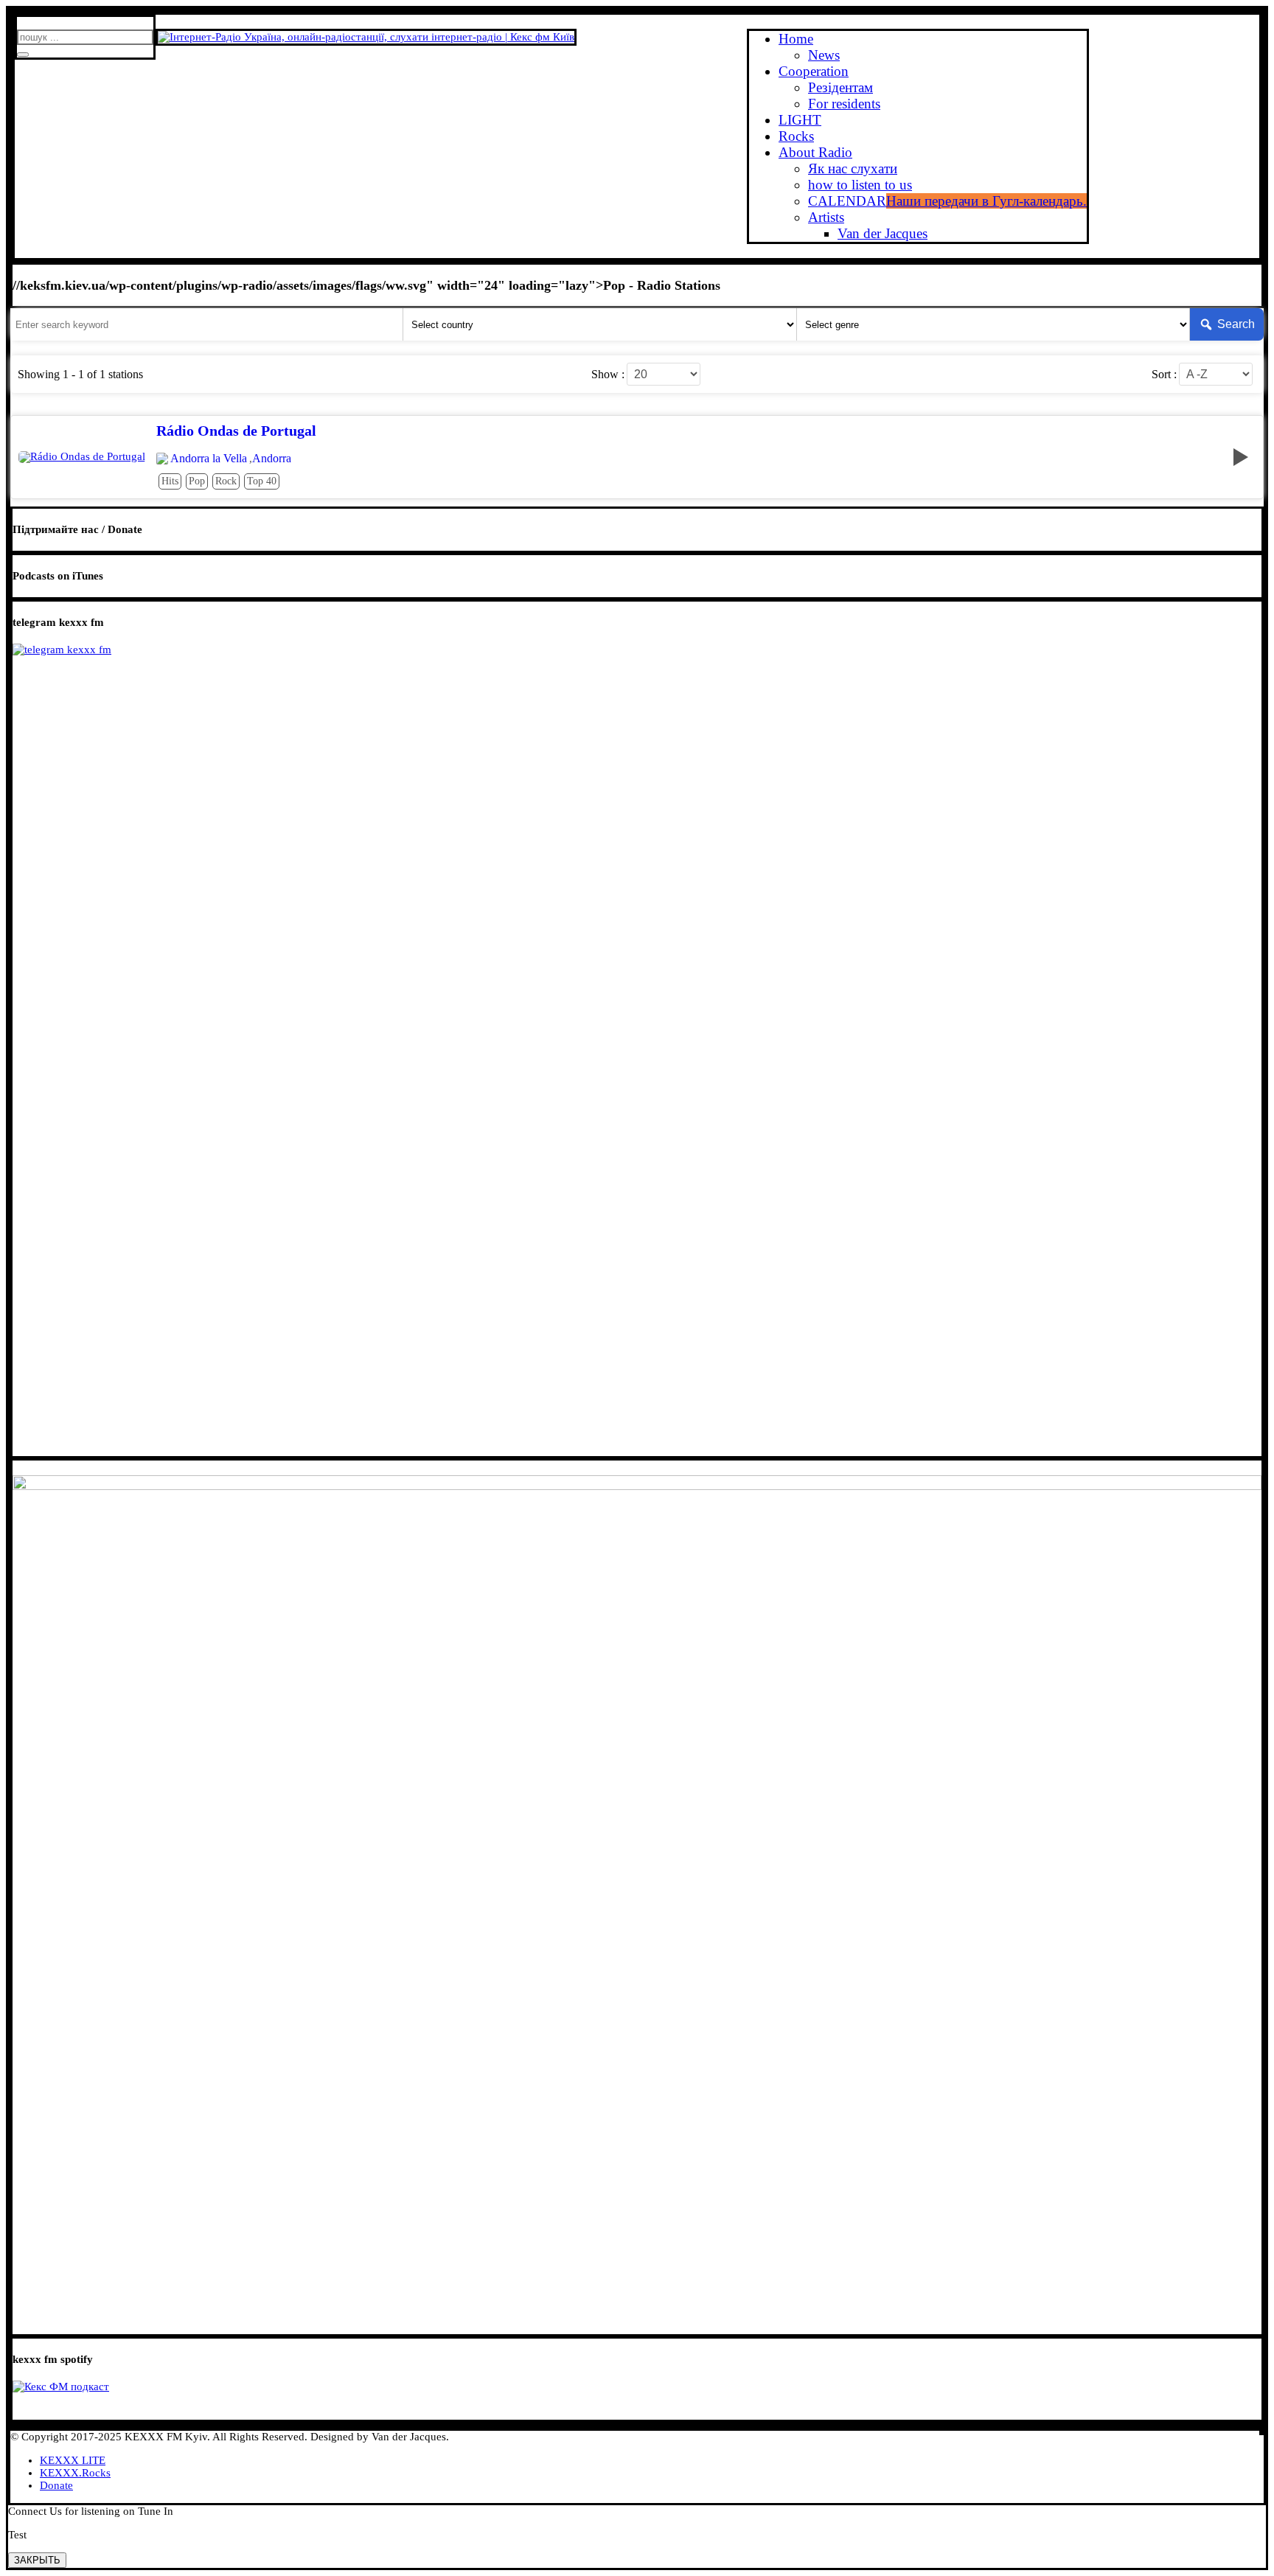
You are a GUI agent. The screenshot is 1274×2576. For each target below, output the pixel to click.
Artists (826, 217)
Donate (56, 2485)
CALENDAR (947, 201)
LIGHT (800, 120)
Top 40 (262, 481)
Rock (226, 481)
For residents (844, 104)
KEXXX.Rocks (75, 2473)
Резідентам (840, 87)
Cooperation (814, 71)
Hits (170, 481)
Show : (608, 375)
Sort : (1164, 375)
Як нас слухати (853, 168)
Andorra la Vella (209, 459)
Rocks (796, 136)
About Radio (815, 152)
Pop (197, 481)
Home (796, 39)
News (824, 55)
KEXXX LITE (73, 2460)
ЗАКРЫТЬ (37, 2560)
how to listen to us (860, 185)
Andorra (272, 459)
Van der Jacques (883, 233)
